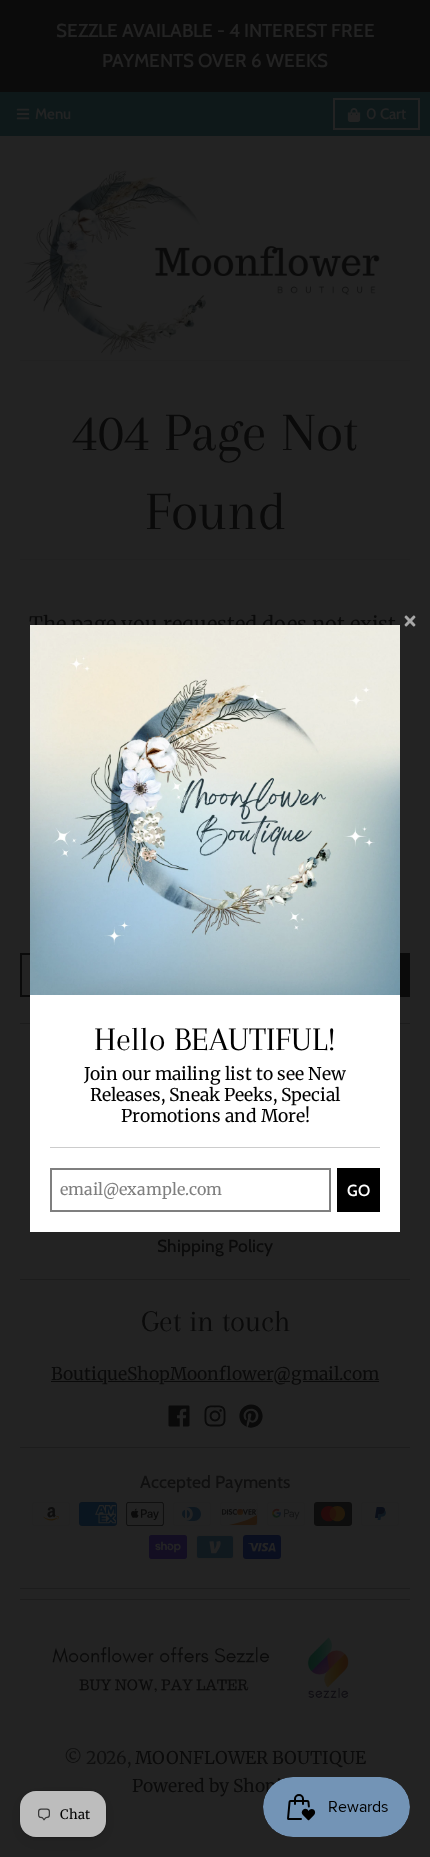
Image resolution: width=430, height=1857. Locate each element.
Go (358, 1190)
